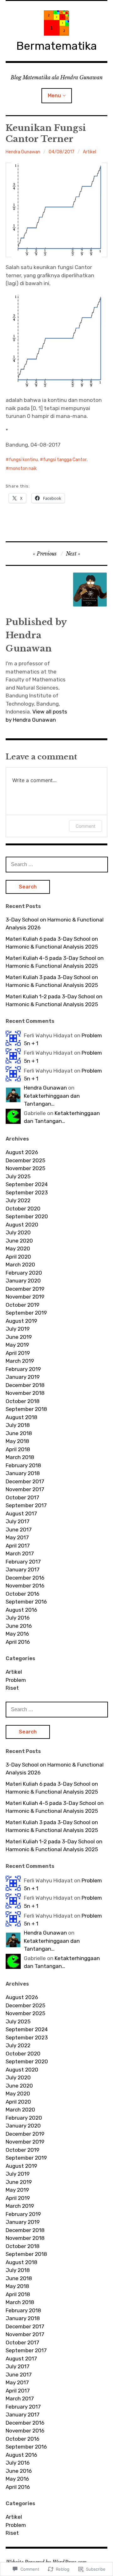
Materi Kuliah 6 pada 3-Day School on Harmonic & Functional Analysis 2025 (52, 943)
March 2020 (20, 1265)
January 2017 (23, 1570)
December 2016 (25, 1578)
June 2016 (19, 1626)
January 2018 (23, 1473)
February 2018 (23, 1465)
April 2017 (18, 1546)
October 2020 (23, 1209)
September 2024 (27, 1184)
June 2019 (19, 1337)
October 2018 (23, 1401)
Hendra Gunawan (23, 152)
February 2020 (24, 1273)
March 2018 (20, 1457)
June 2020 (19, 1241)
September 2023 (27, 1192)
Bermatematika (57, 46)
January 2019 (23, 1377)
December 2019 (25, 1289)
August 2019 (21, 1321)
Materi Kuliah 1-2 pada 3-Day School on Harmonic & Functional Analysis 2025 (54, 1001)
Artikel (89, 152)
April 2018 (18, 1449)
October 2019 (22, 1305)
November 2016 (25, 1586)
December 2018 (25, 1385)
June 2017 (19, 1530)
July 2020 (18, 1232)
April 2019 (18, 1353)
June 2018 (19, 1433)
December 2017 (25, 1481)
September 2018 (26, 1409)
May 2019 (17, 1345)
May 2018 (17, 1441)
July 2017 (18, 1521)
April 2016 (18, 1642)
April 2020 (18, 1257)
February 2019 (23, 1369)
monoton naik (23, 468)
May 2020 (18, 1249)
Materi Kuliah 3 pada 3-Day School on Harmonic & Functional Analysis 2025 (52, 981)
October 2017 (22, 1497)
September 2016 (26, 1602)
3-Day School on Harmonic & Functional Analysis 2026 (55, 924)
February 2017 (23, 1562)
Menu (54, 96)
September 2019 (26, 1313)
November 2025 (25, 1168)
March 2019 (20, 1361)
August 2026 (22, 1152)
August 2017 (21, 1513)
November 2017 (25, 1489)
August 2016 (21, 1610)
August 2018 (22, 1417)
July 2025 (18, 1176)
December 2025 (25, 1160)
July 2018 (18, 1425)
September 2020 (27, 1216)
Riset (12, 1688)
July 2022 (18, 1200)
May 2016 (17, 1634)
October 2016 (22, 1594)
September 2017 (26, 1505)
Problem (16, 1680)
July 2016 (18, 1618)
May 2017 (17, 1537)
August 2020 (22, 1225)
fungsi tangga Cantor (65, 460)
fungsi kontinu (23, 460)
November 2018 (25, 1393)
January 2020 (23, 1281)
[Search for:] (57, 864)
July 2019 (18, 1329)
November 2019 (25, 1297)
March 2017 (20, 1553)
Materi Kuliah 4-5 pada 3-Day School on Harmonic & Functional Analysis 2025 (55, 962)
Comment (86, 826)
